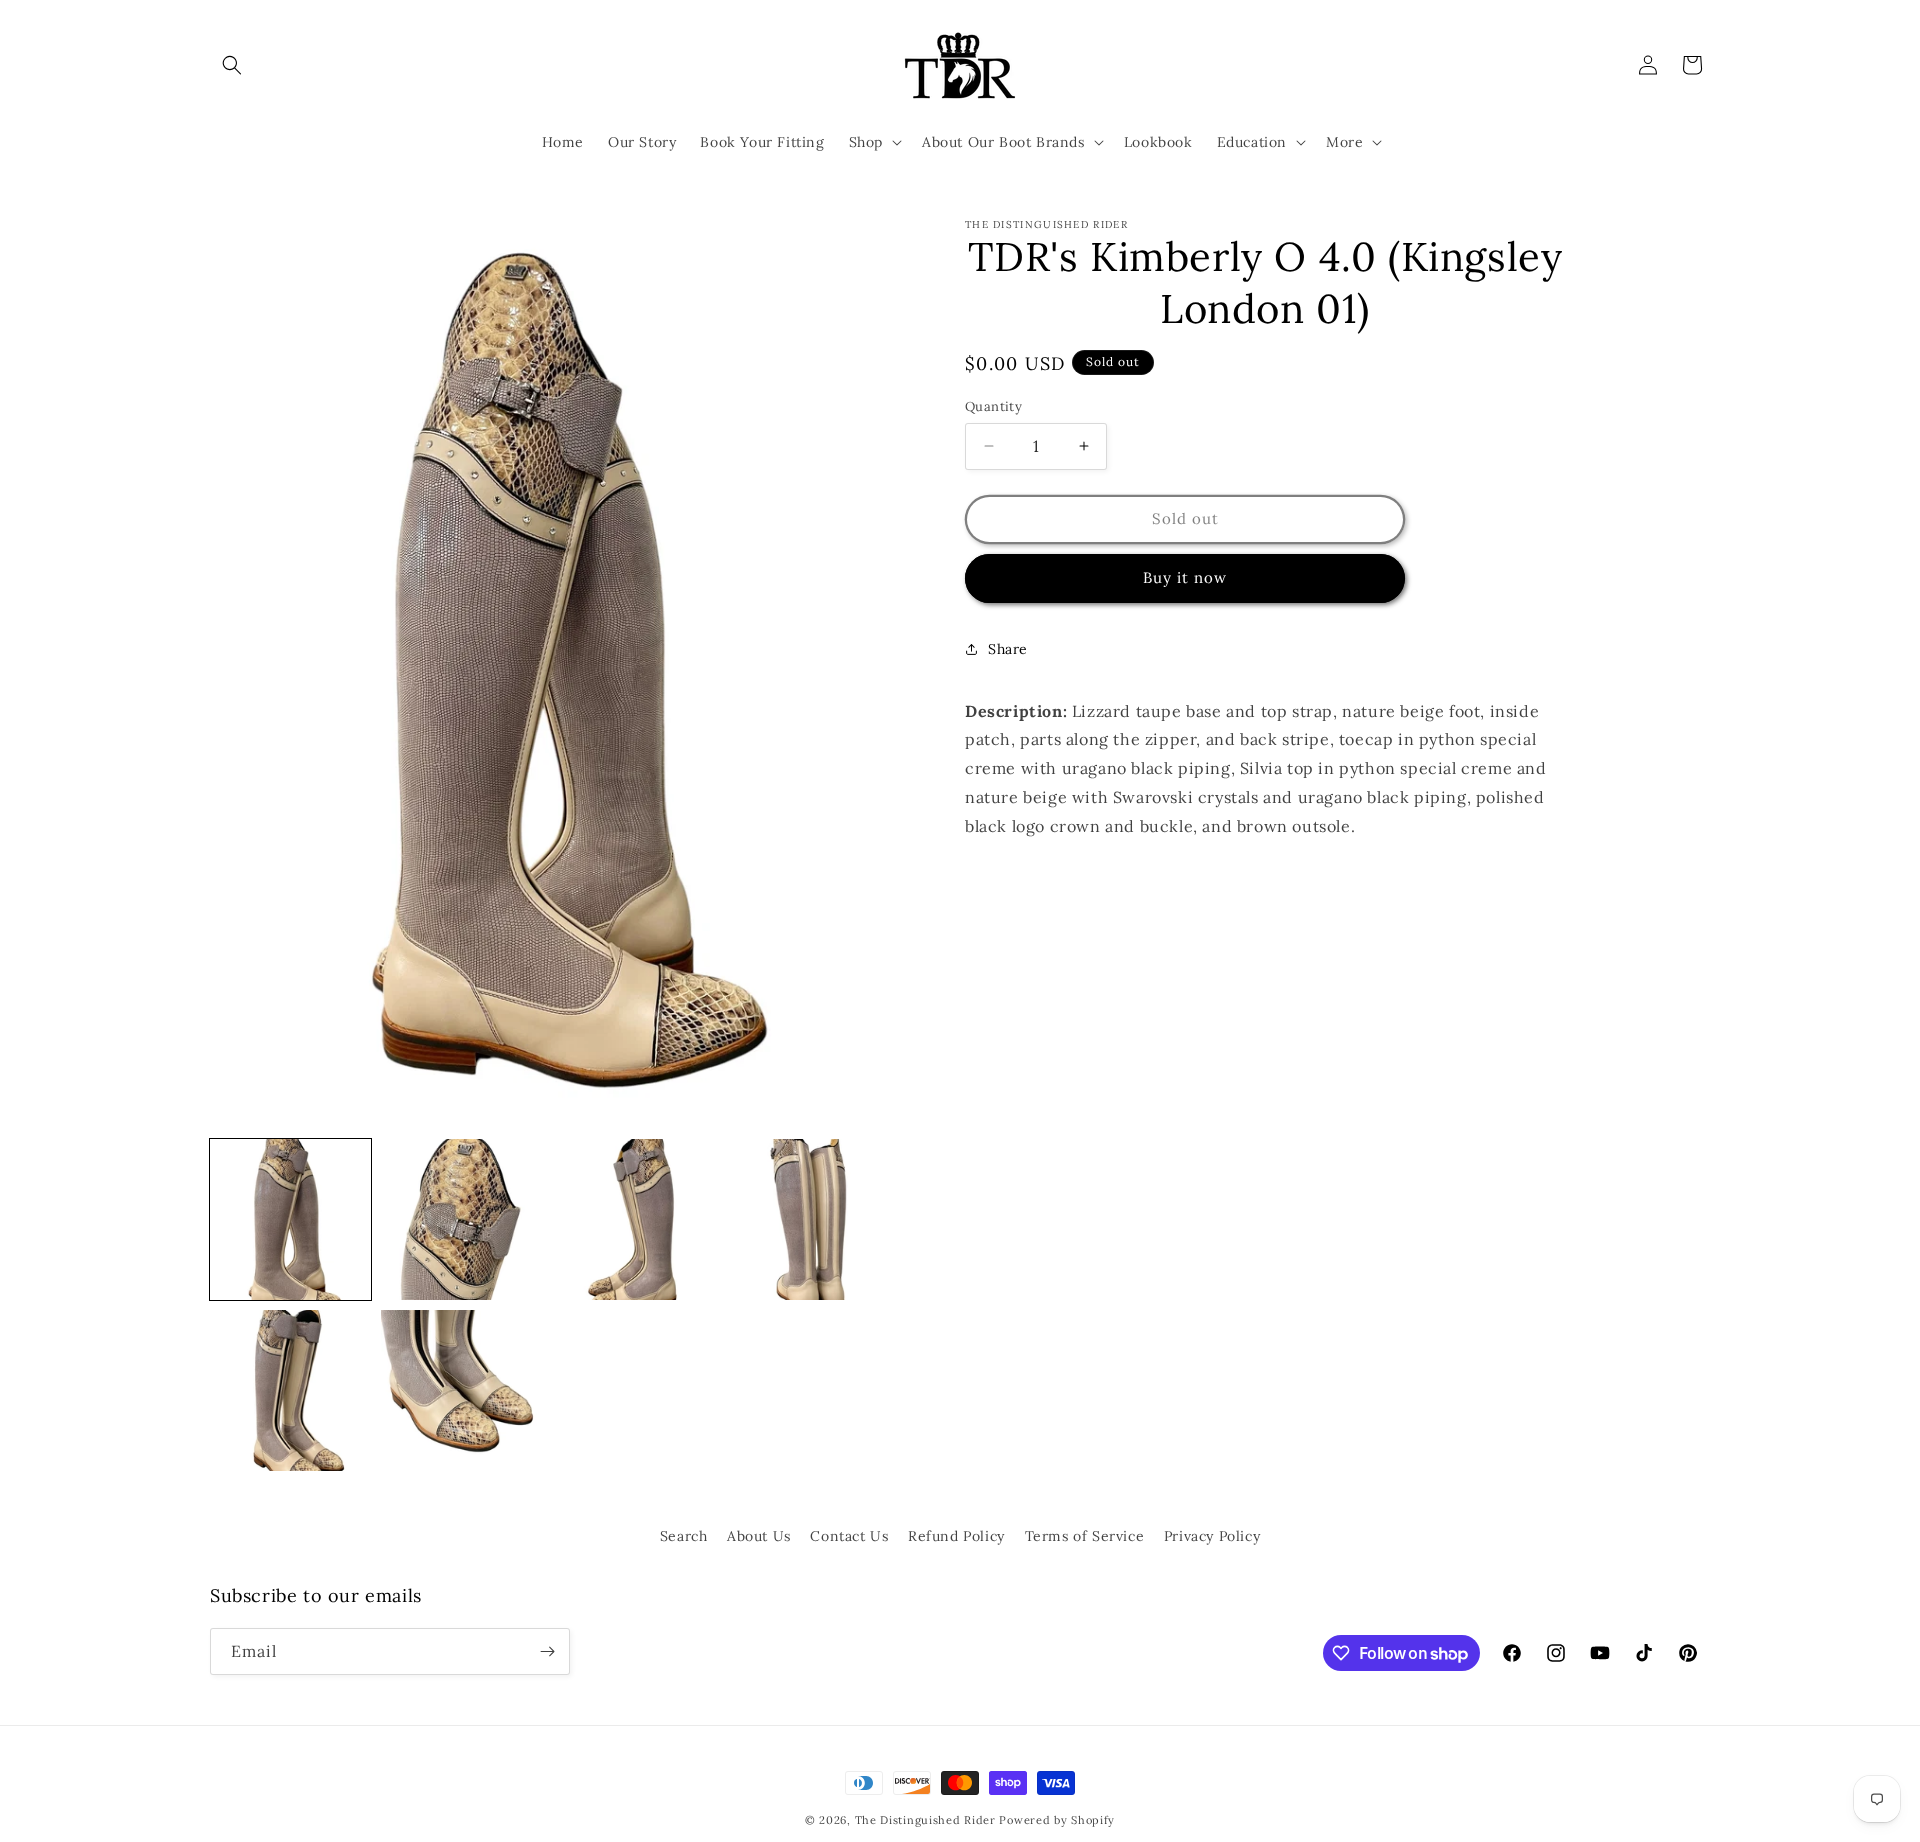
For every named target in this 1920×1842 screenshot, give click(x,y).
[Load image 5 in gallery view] (290, 1390)
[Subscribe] (547, 1651)
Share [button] (1008, 649)
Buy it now (1185, 577)
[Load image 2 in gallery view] (461, 1219)
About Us (759, 1536)
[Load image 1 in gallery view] (290, 1219)
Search (684, 1536)
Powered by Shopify (1057, 1820)
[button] (232, 65)
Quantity (993, 406)
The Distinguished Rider (925, 1820)
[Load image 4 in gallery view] (804, 1219)
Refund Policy (956, 1536)
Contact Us (849, 1536)
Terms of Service (1085, 1536)
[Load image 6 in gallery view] (461, 1390)
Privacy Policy (1212, 1536)
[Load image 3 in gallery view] (633, 1219)
